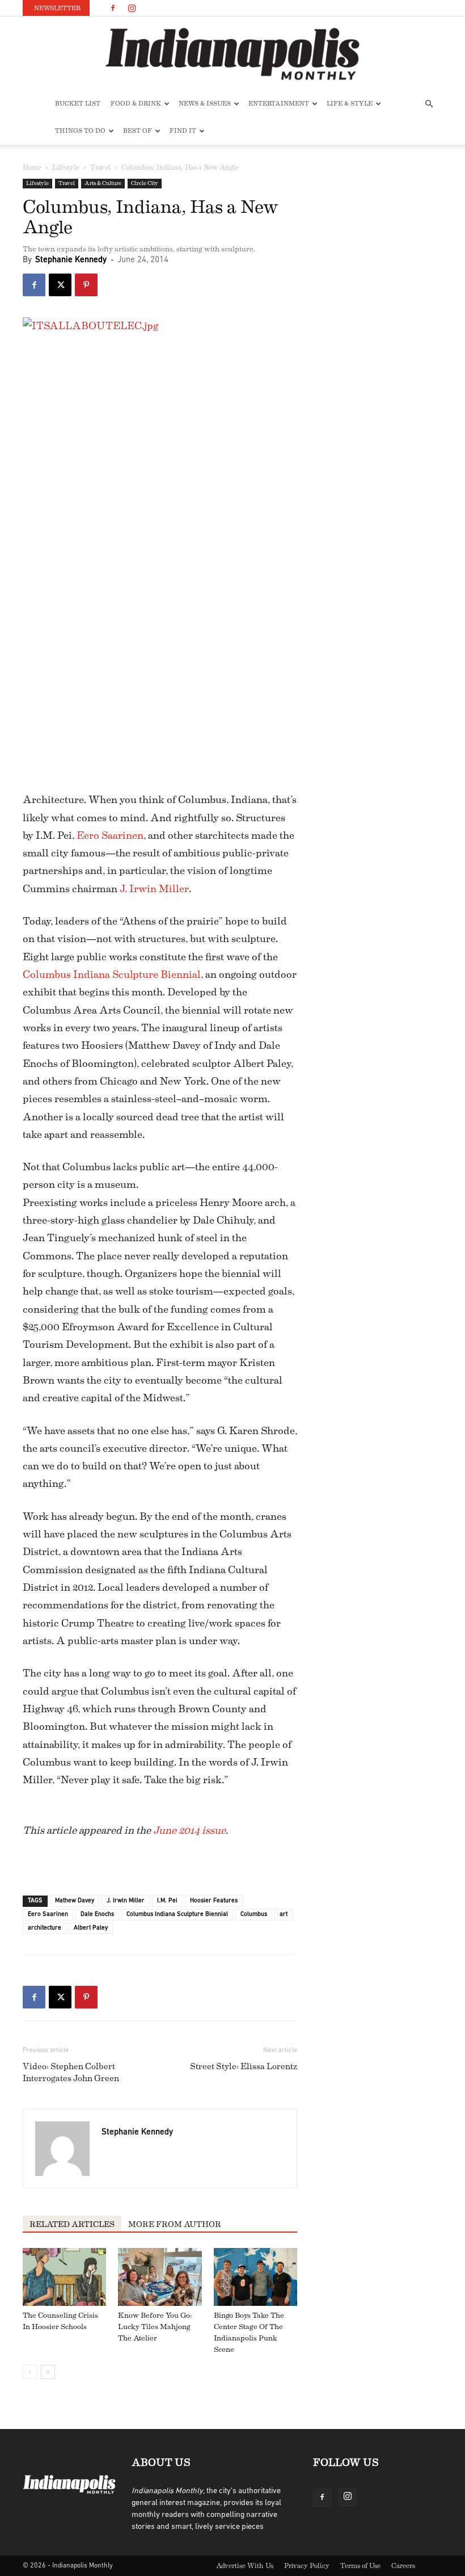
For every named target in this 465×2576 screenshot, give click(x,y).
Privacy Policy (307, 2566)
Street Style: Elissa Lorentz (244, 2067)
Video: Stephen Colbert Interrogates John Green (71, 2073)
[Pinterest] (86, 285)
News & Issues (205, 104)
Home (32, 167)
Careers (403, 2566)
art (284, 1915)
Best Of (138, 131)
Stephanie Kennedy (71, 260)
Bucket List (78, 104)
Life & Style (350, 104)
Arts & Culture (103, 183)
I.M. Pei (167, 1901)
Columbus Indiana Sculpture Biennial (112, 974)
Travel (100, 167)
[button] (429, 104)
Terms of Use (360, 2566)
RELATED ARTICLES (72, 2225)
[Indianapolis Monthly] (232, 54)
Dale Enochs (97, 1915)
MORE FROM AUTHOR (175, 2225)
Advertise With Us (245, 2566)
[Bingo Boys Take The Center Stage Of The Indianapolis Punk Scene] (255, 2277)
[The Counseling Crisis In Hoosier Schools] (64, 2277)
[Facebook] (113, 8)
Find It (183, 131)
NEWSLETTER (57, 8)
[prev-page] (30, 2372)
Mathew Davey (75, 1901)
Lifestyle (66, 167)
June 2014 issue (189, 1830)
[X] (60, 285)
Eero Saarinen (110, 835)
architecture (45, 1928)
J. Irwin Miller (154, 889)
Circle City (145, 183)
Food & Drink (136, 104)
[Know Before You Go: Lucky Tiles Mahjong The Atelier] (160, 2277)
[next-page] (48, 2372)
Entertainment (279, 104)
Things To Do (80, 131)
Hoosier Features (214, 1901)
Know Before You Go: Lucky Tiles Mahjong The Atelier (155, 2327)
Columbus (254, 1915)
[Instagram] (132, 8)
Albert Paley (91, 1928)
